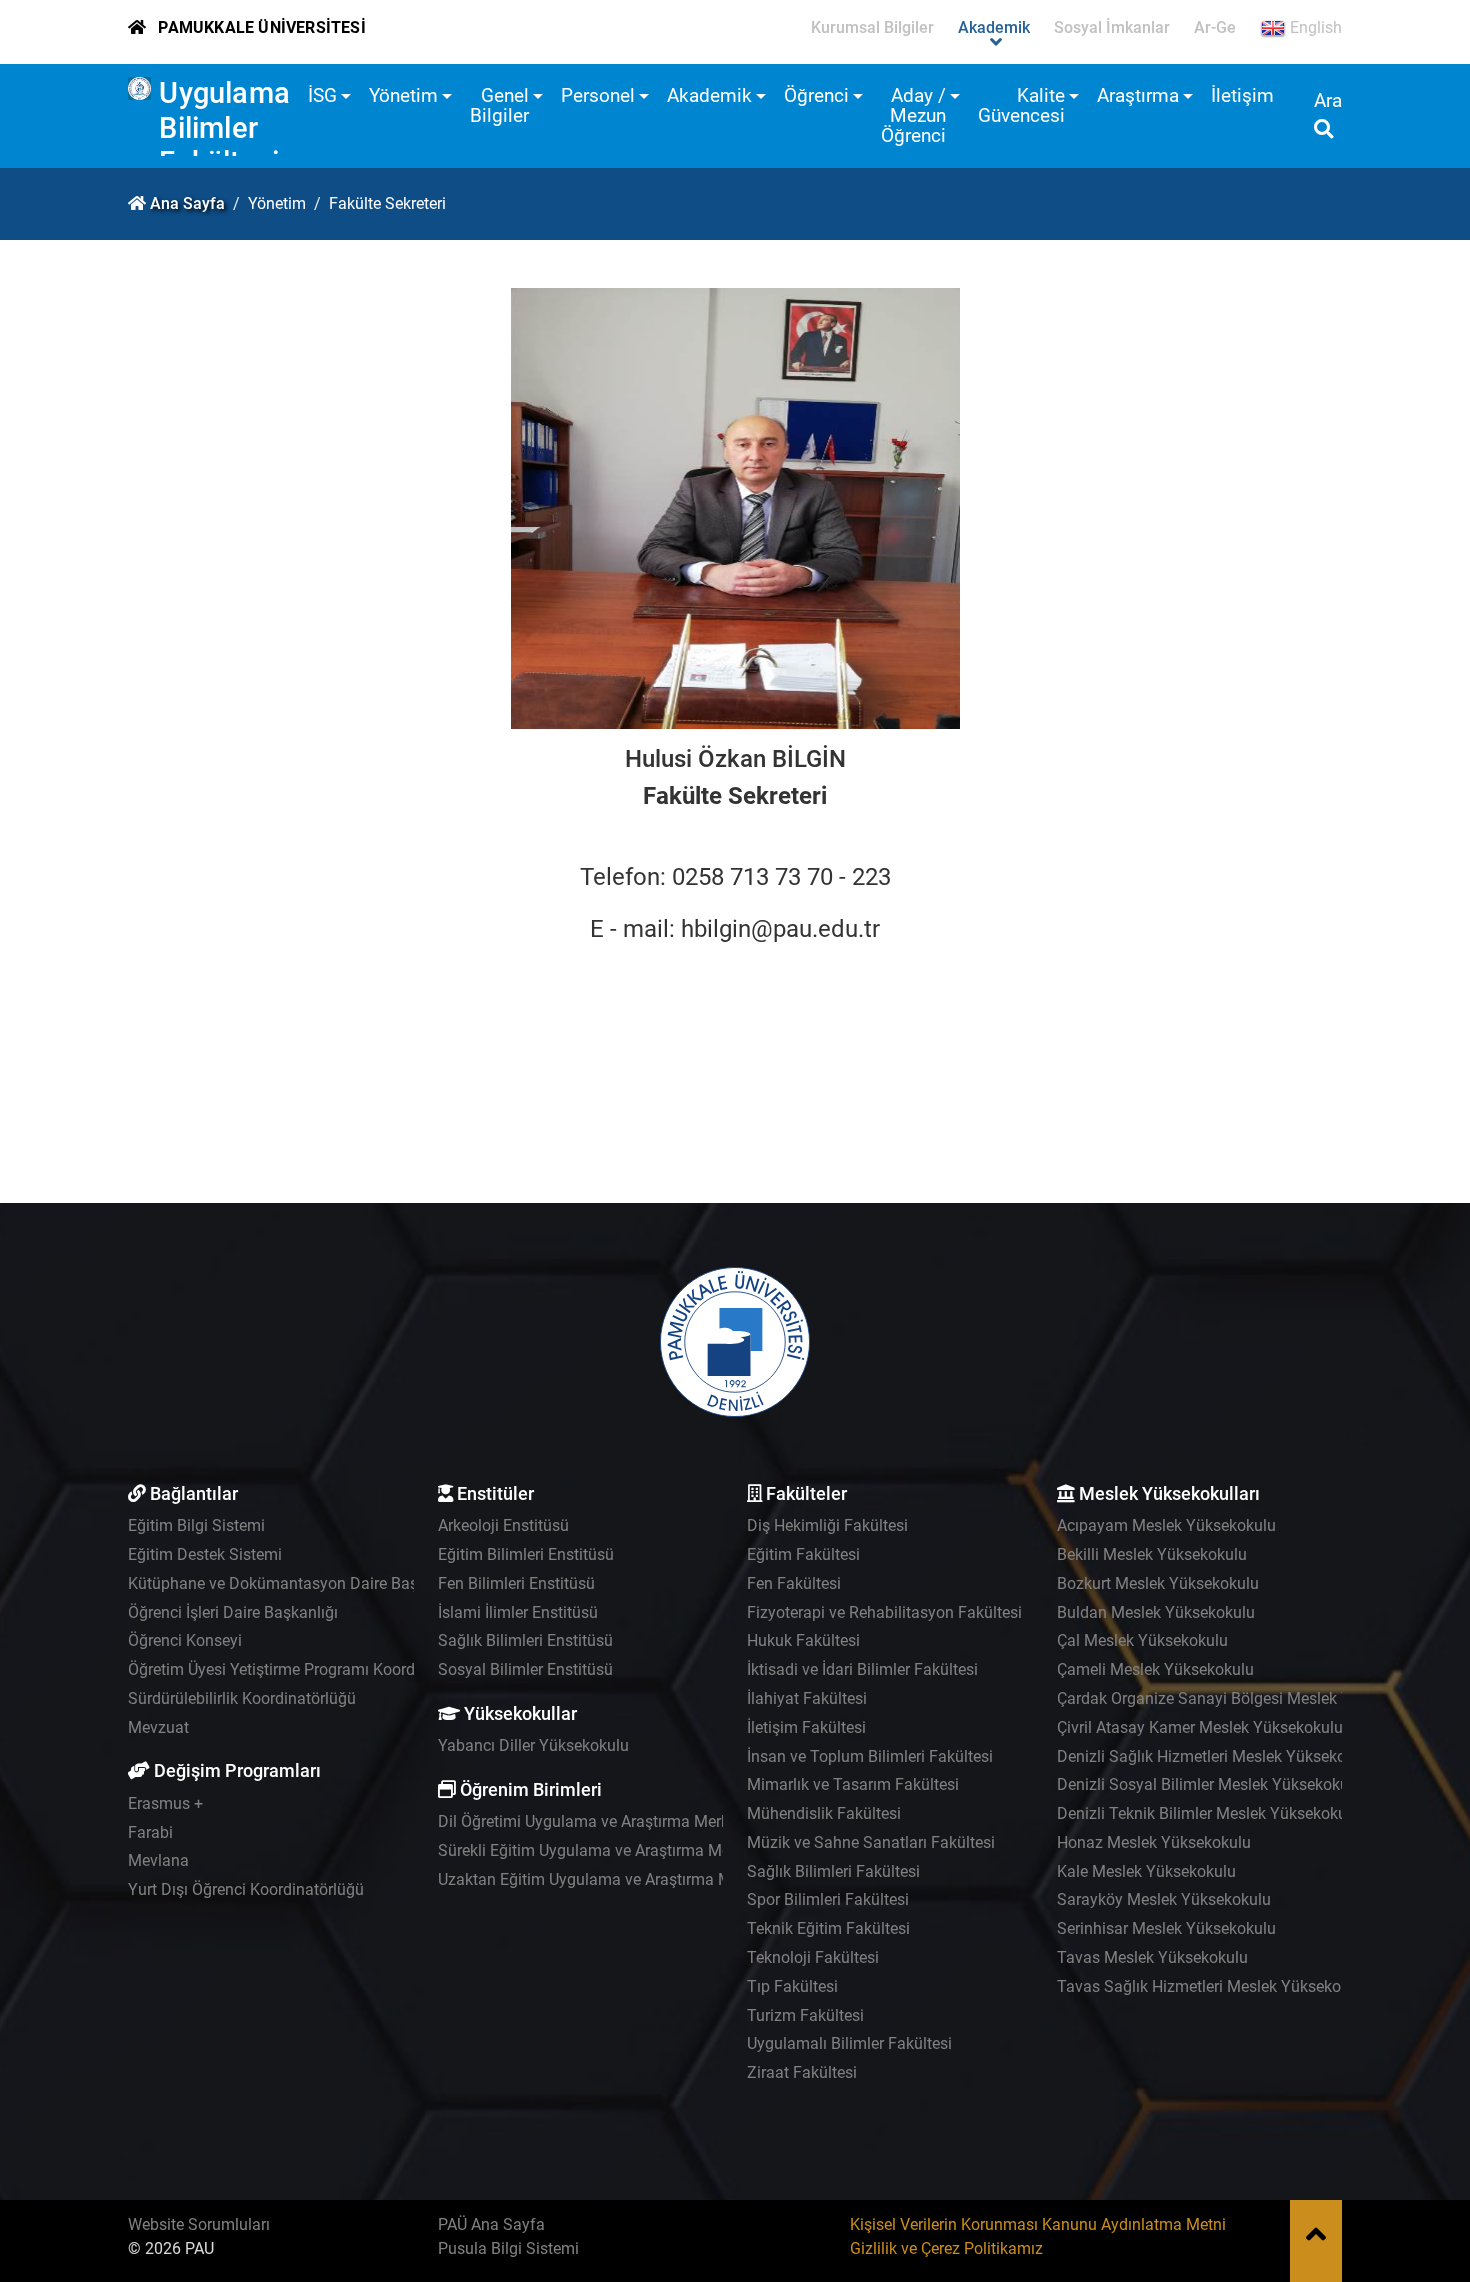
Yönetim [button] (403, 95)
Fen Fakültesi (794, 1583)
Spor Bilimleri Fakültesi (828, 1899)
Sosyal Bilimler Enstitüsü (525, 1669)
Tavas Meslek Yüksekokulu (1152, 1957)
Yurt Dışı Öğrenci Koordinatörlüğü (246, 1889)
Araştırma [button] (1138, 95)
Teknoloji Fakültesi (813, 1957)
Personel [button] (598, 95)
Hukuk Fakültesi (803, 1640)
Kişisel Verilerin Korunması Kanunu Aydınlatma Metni (1038, 2224)
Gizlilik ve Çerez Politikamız (946, 2248)
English (1314, 27)
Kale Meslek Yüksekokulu (1146, 1871)
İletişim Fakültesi (806, 1727)
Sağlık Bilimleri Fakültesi (833, 1871)
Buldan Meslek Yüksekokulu (1156, 1612)
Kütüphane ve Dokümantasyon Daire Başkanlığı (296, 1583)
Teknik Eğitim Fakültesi (828, 1928)
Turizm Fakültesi (805, 2015)
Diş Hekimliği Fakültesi (827, 1525)
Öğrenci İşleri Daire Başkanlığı (233, 1612)
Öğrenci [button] (816, 95)
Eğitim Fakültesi (803, 1554)
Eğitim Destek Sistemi (205, 1554)
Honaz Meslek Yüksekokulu (1154, 1842)
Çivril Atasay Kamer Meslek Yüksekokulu (1200, 1727)
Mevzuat (158, 1727)
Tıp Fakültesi (792, 1986)
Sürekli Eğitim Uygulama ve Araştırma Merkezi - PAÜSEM (637, 1850)
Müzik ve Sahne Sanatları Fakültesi (871, 1842)
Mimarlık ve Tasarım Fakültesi (853, 1784)
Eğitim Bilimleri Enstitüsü (526, 1554)
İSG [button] (322, 95)
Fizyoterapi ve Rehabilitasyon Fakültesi (884, 1612)
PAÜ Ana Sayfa (491, 2224)
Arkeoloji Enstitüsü (503, 1525)
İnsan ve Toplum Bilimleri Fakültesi (870, 1756)
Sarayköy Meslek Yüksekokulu (1164, 1899)
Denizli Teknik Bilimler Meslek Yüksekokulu (1208, 1813)
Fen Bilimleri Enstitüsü (516, 1583)
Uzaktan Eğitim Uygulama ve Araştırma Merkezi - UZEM (633, 1879)
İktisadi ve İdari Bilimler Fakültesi (862, 1669)
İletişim (1242, 95)
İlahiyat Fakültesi (807, 1698)
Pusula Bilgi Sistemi (508, 2248)
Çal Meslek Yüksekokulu (1142, 1640)
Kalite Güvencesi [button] (1021, 105)
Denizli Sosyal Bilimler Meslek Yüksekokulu (1209, 1784)
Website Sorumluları (199, 2224)
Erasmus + (165, 1803)
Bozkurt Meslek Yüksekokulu (1158, 1583)
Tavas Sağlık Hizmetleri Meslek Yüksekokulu (1214, 1986)
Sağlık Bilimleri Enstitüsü (525, 1640)
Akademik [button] (709, 95)
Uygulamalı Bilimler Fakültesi (232, 127)
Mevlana (158, 1860)
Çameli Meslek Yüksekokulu (1155, 1669)
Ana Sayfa (187, 203)
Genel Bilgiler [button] (499, 105)
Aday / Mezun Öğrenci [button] (913, 115)
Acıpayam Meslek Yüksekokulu (1166, 1525)
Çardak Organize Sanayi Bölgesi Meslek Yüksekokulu (1244, 1698)
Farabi (150, 1832)
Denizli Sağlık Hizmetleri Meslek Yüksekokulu (1216, 1756)
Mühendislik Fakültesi (824, 1813)
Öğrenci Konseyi (185, 1640)
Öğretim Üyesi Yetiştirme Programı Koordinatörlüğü (307, 1669)
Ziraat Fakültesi (802, 2072)
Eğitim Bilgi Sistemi (196, 1525)
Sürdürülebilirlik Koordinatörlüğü (242, 1698)
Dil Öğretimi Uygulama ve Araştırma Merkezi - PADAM (626, 1821)
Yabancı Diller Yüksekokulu (533, 1745)
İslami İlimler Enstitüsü (518, 1612)
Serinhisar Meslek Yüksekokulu (1166, 1928)
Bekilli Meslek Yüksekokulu (1152, 1554)
